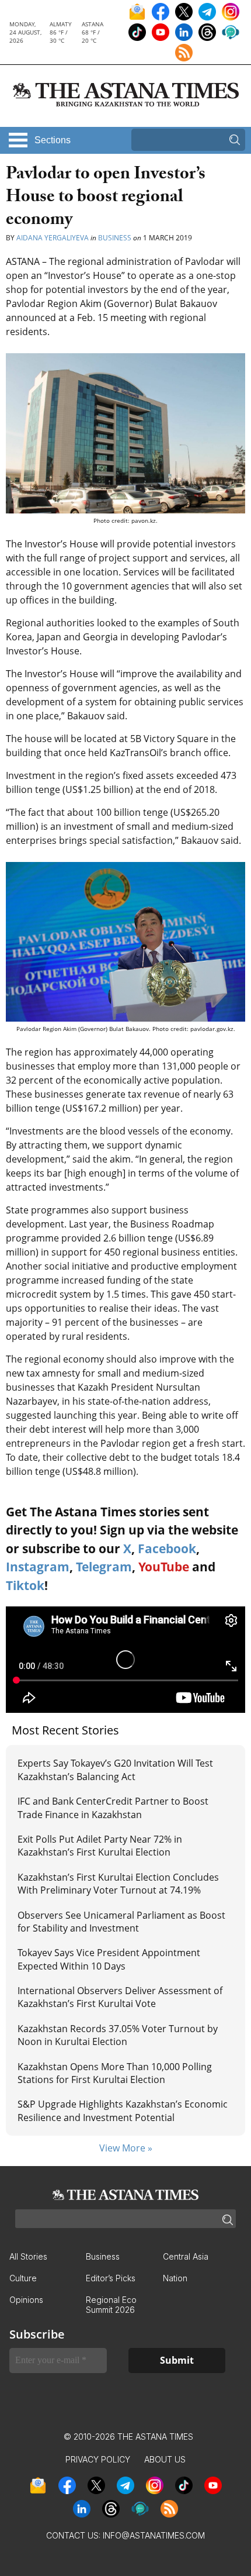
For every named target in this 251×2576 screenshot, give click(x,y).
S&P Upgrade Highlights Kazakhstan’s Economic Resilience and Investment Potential (123, 2111)
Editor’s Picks (111, 2278)
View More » (126, 2148)
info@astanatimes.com (154, 2535)
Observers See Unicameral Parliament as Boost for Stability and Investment (121, 1922)
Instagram (38, 1567)
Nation (175, 2278)
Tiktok (25, 1585)
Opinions (26, 2300)
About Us (165, 2459)
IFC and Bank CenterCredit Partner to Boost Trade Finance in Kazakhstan (113, 1808)
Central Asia (186, 2256)
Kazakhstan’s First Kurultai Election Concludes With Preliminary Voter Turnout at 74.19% (118, 1884)
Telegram (104, 1567)
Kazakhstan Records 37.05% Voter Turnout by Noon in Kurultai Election (118, 2035)
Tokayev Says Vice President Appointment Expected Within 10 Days (109, 1959)
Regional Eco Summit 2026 (111, 2305)
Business (115, 238)
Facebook (167, 1549)
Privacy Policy (98, 2459)
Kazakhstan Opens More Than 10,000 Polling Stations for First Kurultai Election (115, 2073)
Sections (53, 140)
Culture (23, 2278)
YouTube (164, 1567)
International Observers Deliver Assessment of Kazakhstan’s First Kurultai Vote (120, 1997)
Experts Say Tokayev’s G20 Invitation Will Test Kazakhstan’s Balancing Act (115, 1770)
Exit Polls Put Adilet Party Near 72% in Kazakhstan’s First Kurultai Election (100, 1846)
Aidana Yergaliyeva (53, 238)
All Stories (28, 2256)
